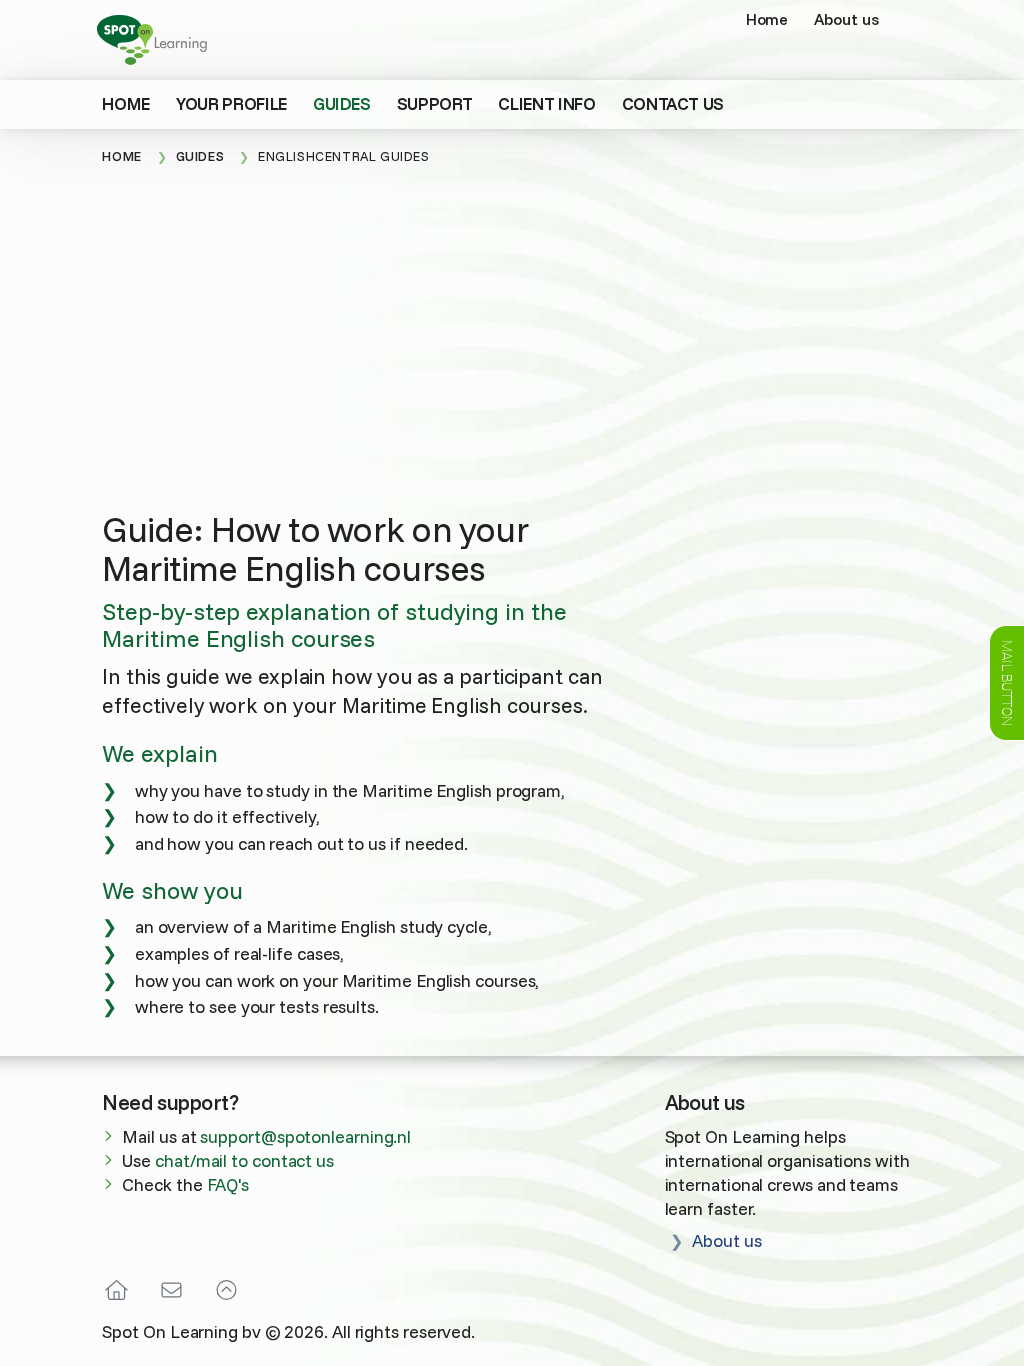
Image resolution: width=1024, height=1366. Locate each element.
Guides (342, 103)
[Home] (123, 1290)
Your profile (231, 103)
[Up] (226, 1290)
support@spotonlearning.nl (305, 1136)
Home (767, 19)
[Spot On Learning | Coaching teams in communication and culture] (157, 37)
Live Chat (1006, 683)
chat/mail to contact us (244, 1160)
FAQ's (228, 1184)
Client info (546, 103)
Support (435, 103)
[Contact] (171, 1290)
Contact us (673, 103)
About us (846, 19)
